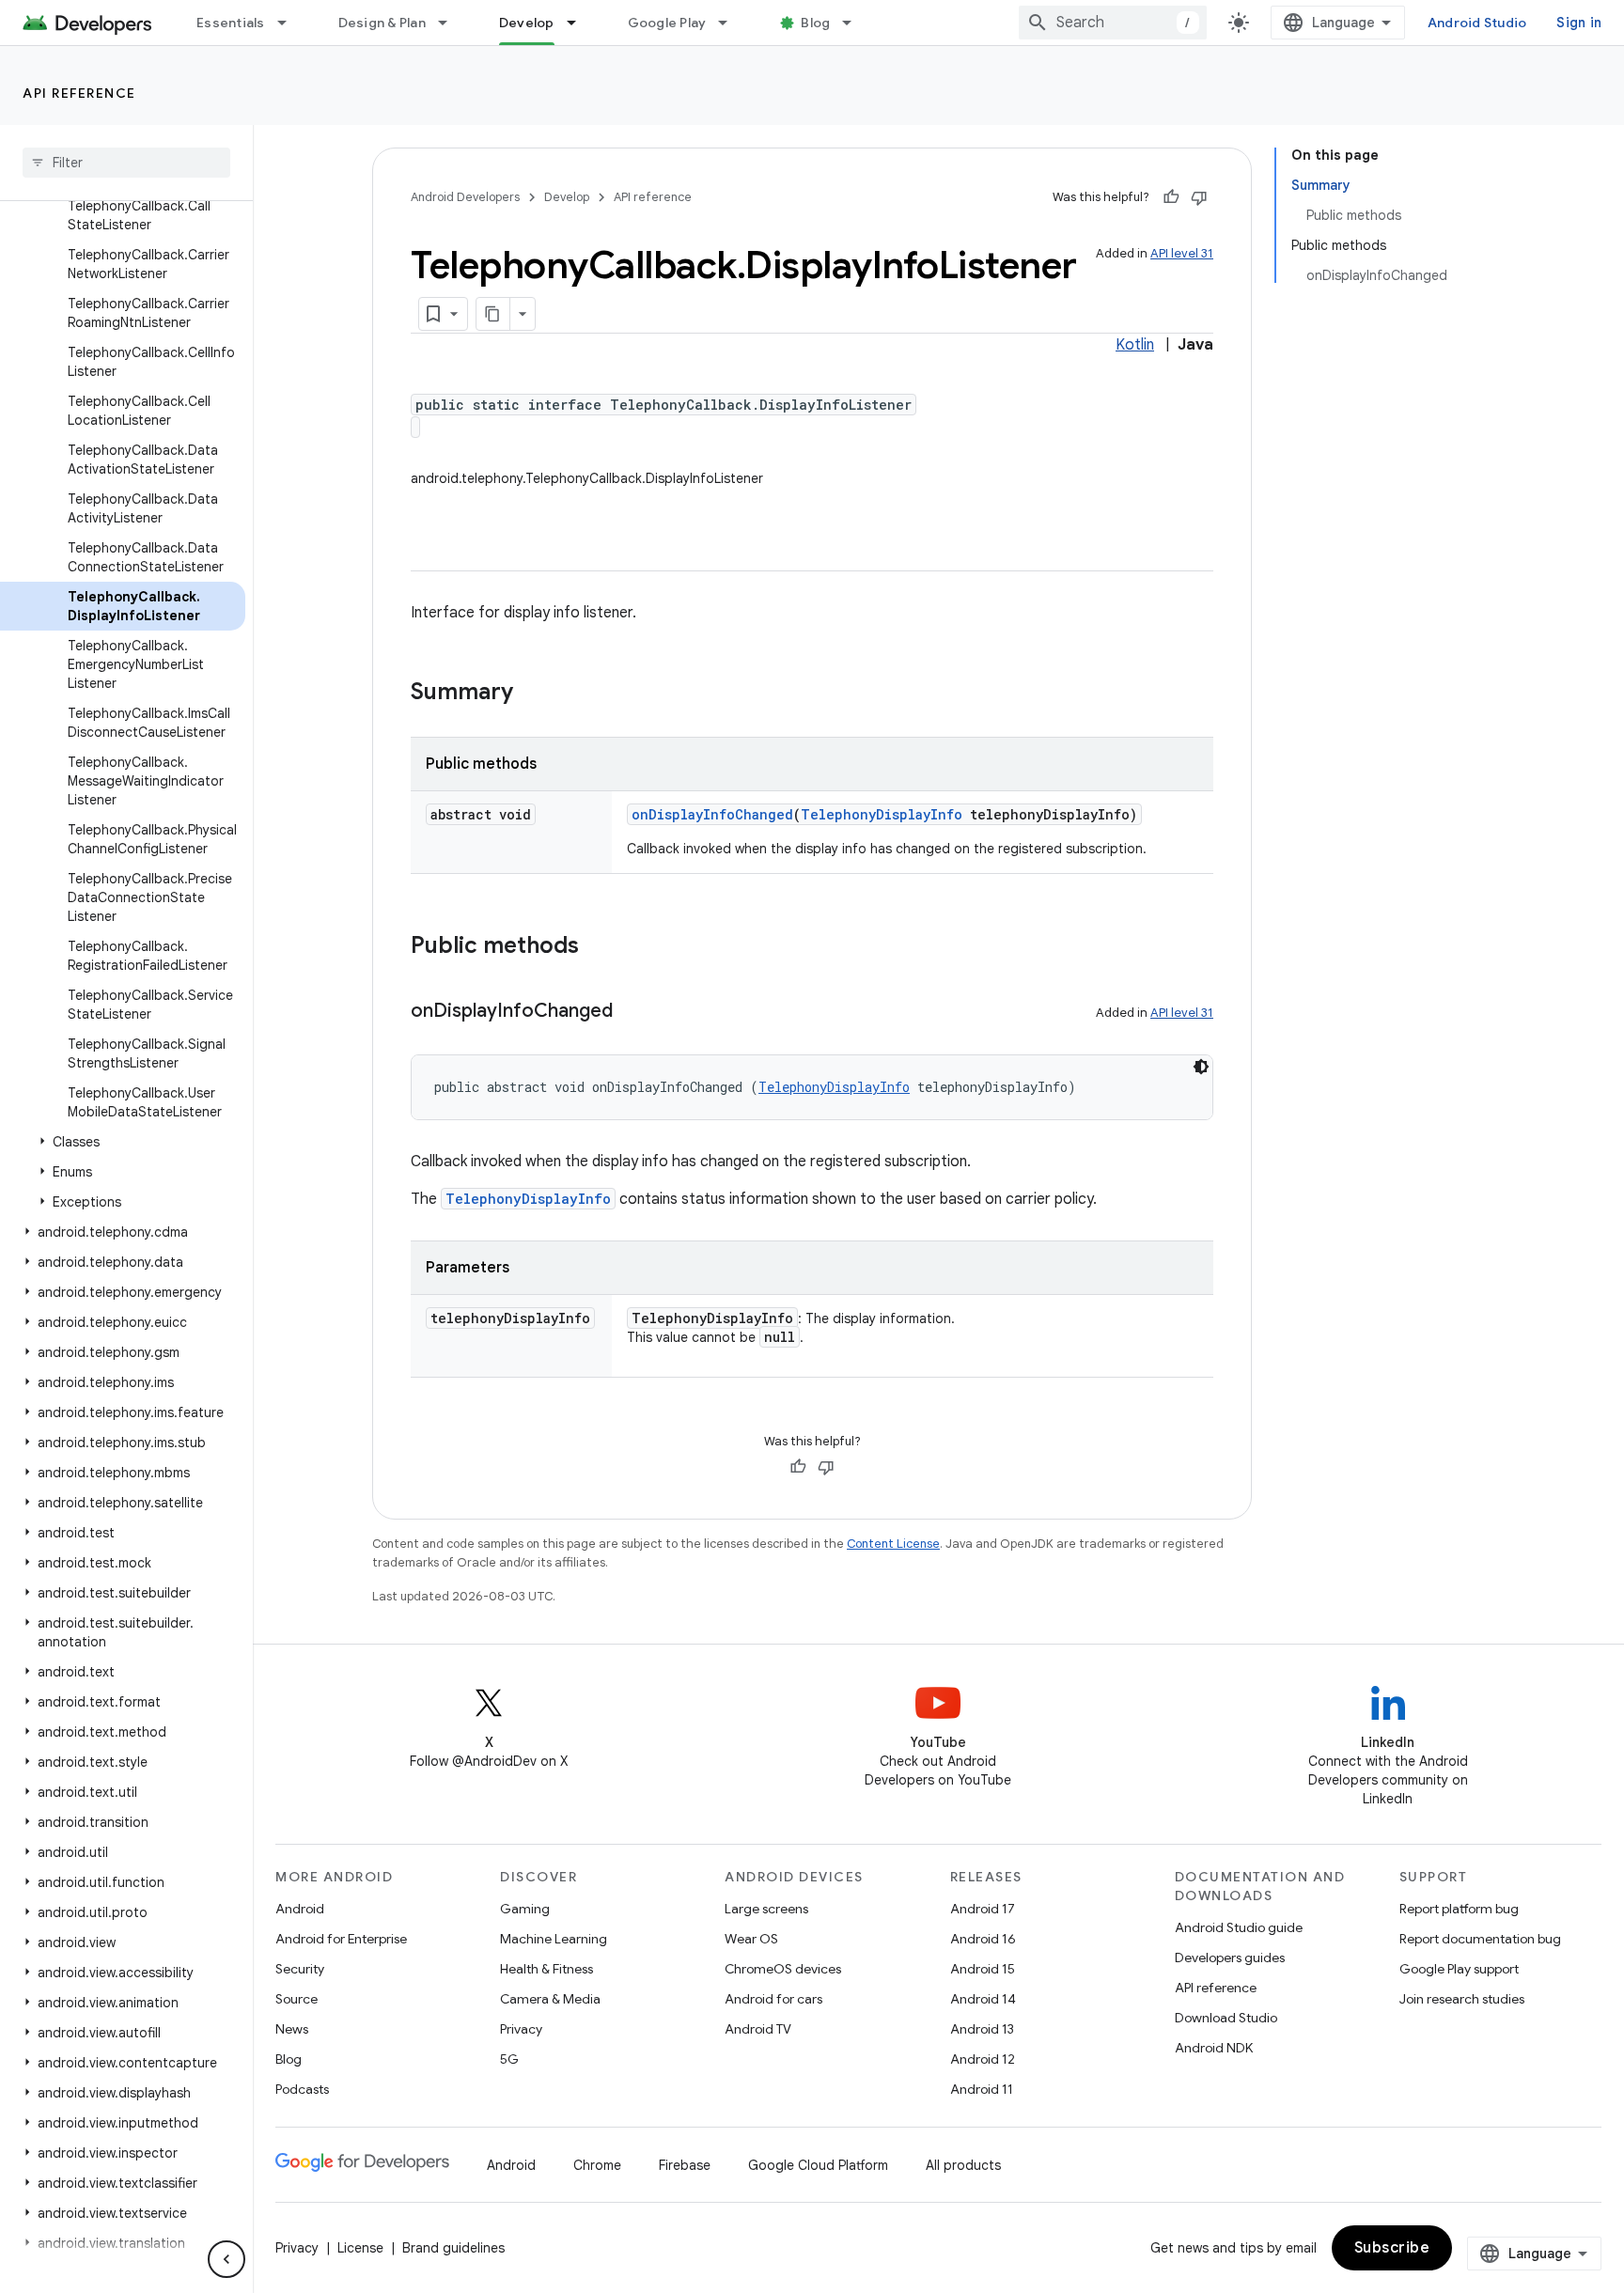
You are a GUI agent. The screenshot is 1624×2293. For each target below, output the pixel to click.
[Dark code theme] (1201, 1067)
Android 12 (983, 2059)
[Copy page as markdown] (493, 314)
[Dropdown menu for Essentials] (290, 23)
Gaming (525, 1909)
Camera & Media (550, 1999)
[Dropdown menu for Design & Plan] (451, 23)
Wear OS (751, 1939)
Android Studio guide (1239, 1927)
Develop (527, 23)
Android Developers (465, 197)
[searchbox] (126, 163)
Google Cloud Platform (818, 2165)
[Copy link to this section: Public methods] (598, 947)
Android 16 (983, 1939)
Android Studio (1477, 23)
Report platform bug (1459, 1909)
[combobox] (1113, 23)
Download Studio (1226, 2018)
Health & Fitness (547, 1969)
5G (509, 2059)
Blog (815, 23)
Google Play (667, 23)
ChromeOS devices (783, 1969)
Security (300, 1969)
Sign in (1579, 23)
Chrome (597, 2165)
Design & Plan (382, 23)
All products (963, 2165)
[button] (123, 1142)
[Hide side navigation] (226, 2259)
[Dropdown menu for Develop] (580, 23)
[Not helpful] (1199, 197)
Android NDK (1214, 2048)
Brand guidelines (453, 2248)
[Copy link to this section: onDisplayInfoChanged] (632, 1012)
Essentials (231, 23)
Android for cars (773, 1999)
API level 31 (1182, 253)
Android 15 (983, 1969)
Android (300, 1909)
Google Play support (1459, 1969)
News (292, 2029)
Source (297, 1999)
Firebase (685, 2165)
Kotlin (1135, 345)
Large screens (766, 1909)
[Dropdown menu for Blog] (855, 23)
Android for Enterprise (341, 1939)
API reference (79, 93)
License (360, 2248)
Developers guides (1230, 1958)
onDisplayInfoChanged (712, 814)
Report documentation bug (1480, 1939)
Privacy (521, 2029)
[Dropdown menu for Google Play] (731, 23)
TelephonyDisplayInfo (882, 814)
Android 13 (982, 2029)
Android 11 (982, 2089)
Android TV (758, 2029)
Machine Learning (554, 1939)
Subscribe (1392, 2248)
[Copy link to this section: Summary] (532, 694)
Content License (893, 1544)
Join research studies (1462, 1999)
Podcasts (302, 2089)
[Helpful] (1171, 197)
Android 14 (983, 1999)
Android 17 (983, 1909)
